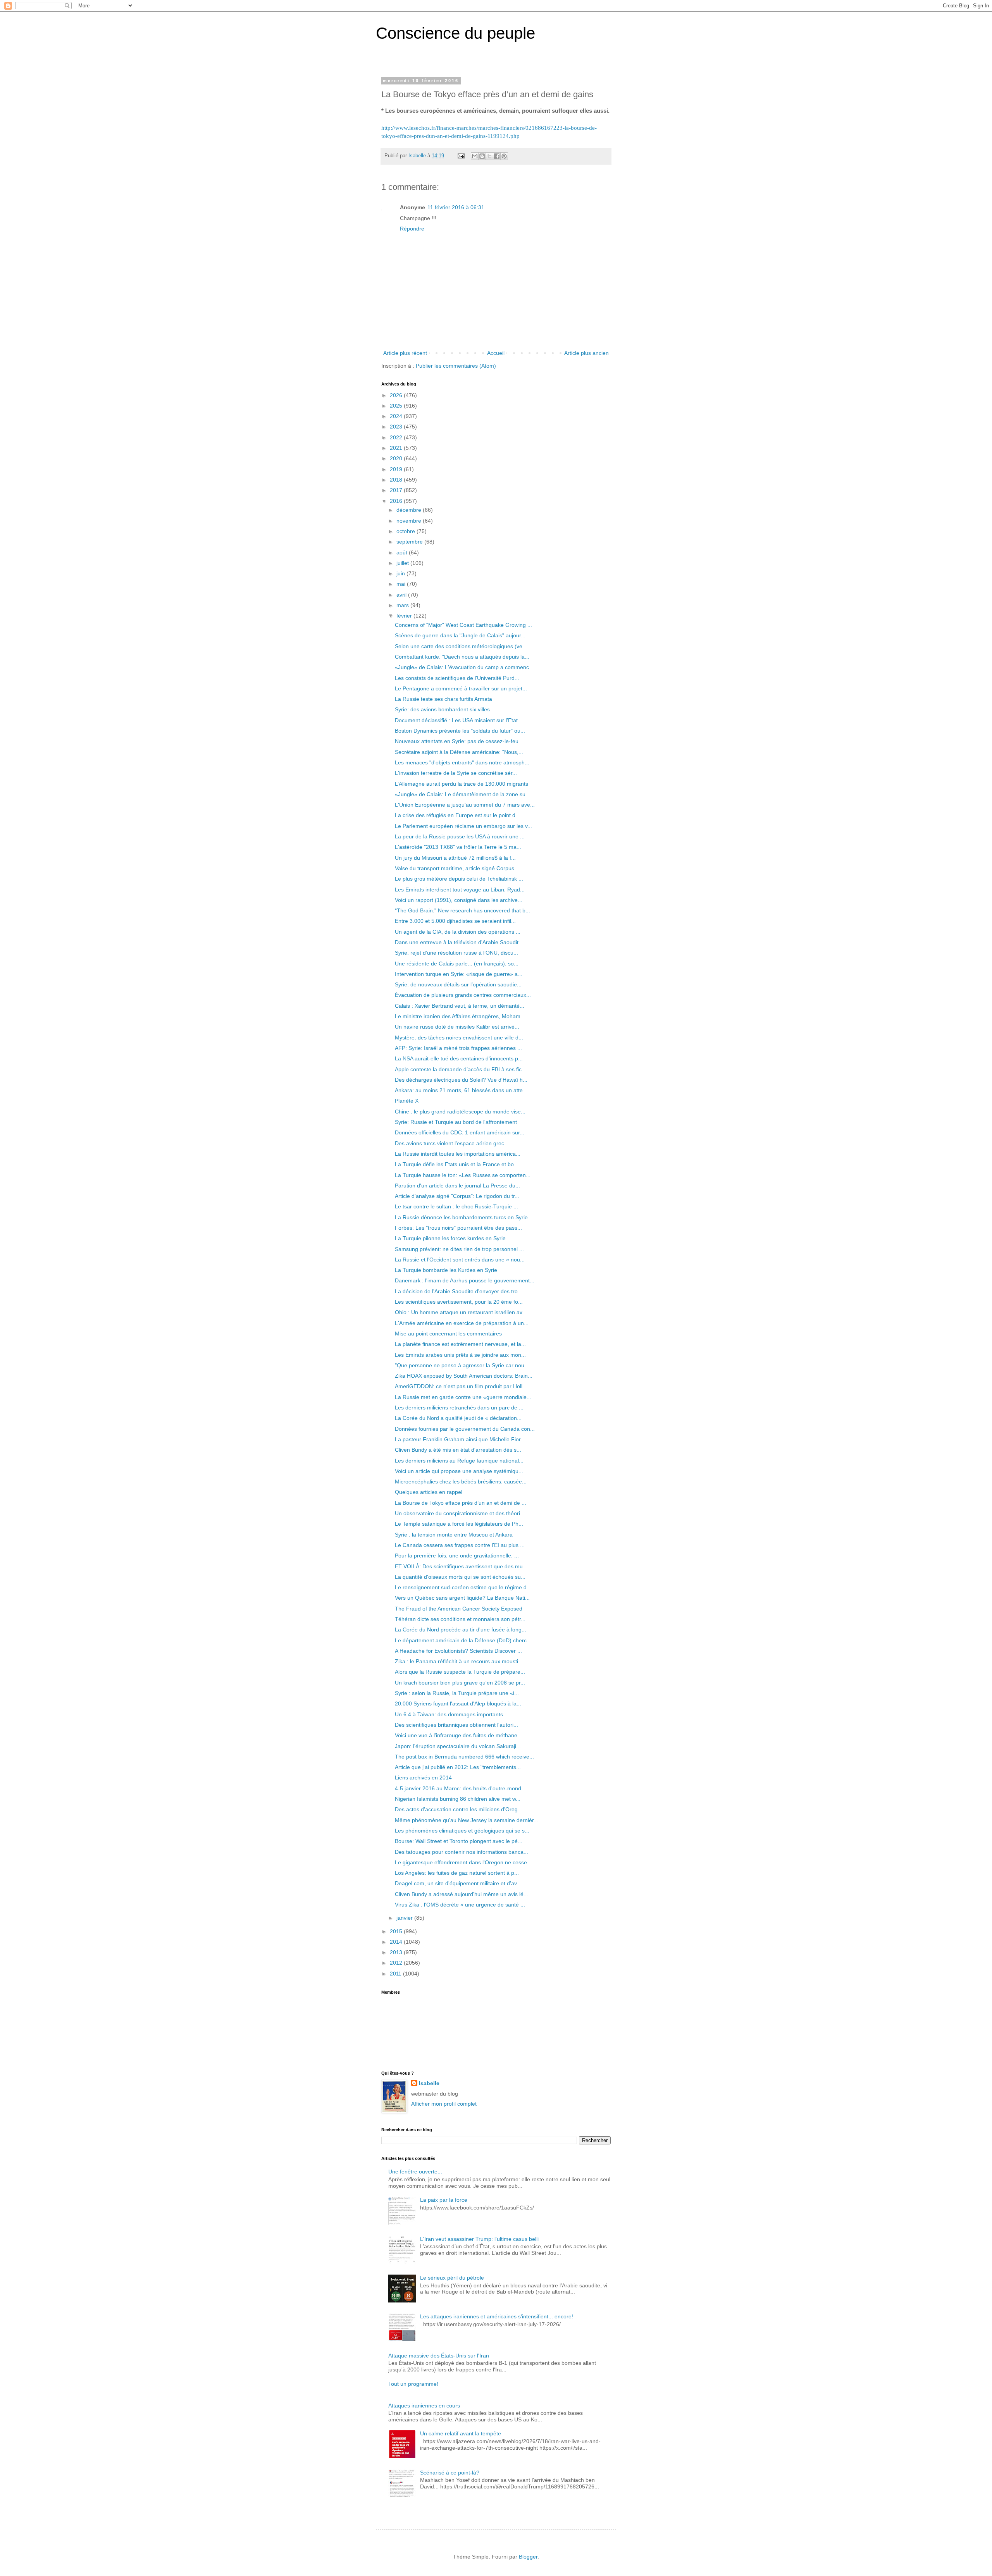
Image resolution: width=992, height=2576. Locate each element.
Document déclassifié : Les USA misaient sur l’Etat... (459, 720)
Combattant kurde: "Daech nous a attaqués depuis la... (462, 657)
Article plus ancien (586, 353)
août (403, 552)
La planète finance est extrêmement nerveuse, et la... (460, 1344)
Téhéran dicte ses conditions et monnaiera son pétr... (460, 1619)
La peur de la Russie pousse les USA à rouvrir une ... (460, 836)
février (405, 616)
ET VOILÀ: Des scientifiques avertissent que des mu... (461, 1566)
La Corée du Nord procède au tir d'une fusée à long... (461, 1630)
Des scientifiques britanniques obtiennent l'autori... (456, 1725)
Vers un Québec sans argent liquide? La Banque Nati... (462, 1598)
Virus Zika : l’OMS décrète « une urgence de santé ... (460, 1905)
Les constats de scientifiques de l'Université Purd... (457, 678)
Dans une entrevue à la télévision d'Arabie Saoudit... (459, 942)
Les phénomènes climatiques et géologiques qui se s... (462, 1831)
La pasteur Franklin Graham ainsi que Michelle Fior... (460, 1439)
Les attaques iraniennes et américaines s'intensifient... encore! (497, 2316)
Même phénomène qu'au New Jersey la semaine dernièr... (467, 1820)
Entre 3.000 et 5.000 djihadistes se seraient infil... (455, 921)
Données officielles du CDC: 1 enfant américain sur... (460, 1132)
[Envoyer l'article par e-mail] (461, 156)
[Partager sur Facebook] (497, 156)
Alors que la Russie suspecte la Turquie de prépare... (460, 1672)
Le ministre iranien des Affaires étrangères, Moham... (460, 1016)
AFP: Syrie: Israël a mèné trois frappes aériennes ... (458, 1048)
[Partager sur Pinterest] (504, 156)
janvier (405, 1918)
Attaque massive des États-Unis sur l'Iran (439, 2356)
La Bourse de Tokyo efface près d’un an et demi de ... (461, 1503)
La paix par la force (444, 2200)
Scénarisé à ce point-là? (450, 2473)
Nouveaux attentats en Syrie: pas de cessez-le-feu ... (460, 741)
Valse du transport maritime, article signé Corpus (455, 868)
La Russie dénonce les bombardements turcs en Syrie (461, 1217)
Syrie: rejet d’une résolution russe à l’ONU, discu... (456, 953)
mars (403, 605)
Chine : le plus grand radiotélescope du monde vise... (460, 1112)
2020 (397, 458)
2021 (397, 448)
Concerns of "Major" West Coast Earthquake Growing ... (463, 625)
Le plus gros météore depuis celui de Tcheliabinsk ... (459, 879)
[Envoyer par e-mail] (475, 156)
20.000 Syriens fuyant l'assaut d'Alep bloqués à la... (458, 1704)
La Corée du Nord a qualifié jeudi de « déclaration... (458, 1418)
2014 (397, 1942)
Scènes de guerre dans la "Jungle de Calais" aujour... (460, 635)
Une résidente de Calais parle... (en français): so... (457, 964)
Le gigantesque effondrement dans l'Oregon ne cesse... (463, 1862)
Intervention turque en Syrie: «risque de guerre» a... (459, 974)
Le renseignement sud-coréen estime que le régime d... (463, 1587)
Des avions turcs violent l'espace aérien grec (449, 1143)
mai (402, 584)
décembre (410, 510)
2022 (397, 437)
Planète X (407, 1101)
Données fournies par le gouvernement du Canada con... (465, 1429)
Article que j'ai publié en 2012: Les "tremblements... (458, 1767)
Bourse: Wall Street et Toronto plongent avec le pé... (459, 1841)
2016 (397, 501)
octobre (406, 531)
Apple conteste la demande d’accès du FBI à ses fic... (461, 1069)
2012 (397, 1963)
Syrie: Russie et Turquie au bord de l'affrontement (456, 1122)
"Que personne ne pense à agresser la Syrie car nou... (462, 1365)
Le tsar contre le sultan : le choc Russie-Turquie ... (456, 1206)
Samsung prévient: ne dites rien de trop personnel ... (459, 1249)
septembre (410, 542)
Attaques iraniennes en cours (424, 2406)
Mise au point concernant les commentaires (448, 1334)
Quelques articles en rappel (429, 1492)
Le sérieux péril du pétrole (452, 2278)
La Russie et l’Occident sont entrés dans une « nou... (460, 1260)
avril (402, 595)
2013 (397, 1952)
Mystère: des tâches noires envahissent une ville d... (459, 1038)
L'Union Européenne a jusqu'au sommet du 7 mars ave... (465, 805)
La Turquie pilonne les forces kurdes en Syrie (450, 1238)
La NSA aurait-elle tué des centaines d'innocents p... (459, 1058)
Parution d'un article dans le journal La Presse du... (457, 1186)
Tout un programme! (413, 2384)
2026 (397, 395)
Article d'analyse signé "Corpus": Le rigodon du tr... (457, 1196)
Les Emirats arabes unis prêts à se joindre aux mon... (460, 1355)
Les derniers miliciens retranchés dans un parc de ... (459, 1408)
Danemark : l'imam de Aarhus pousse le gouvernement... (465, 1280)
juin (401, 573)
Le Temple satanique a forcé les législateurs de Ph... (459, 1524)
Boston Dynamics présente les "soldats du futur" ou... (460, 731)
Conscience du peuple (456, 33)
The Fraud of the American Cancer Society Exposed (459, 1609)
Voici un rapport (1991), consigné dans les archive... (459, 900)
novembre (410, 521)
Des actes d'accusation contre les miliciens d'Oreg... (459, 1809)
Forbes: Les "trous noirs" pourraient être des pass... (458, 1228)
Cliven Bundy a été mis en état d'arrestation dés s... (458, 1450)
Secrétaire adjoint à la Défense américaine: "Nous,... (459, 752)
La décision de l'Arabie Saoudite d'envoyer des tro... (459, 1291)
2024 (397, 416)
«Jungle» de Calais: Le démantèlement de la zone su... (462, 794)
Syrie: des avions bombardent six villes (442, 709)
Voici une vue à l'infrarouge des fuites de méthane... (458, 1735)
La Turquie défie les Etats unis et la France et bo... (457, 1164)
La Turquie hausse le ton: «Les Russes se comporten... (463, 1175)
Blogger (528, 2557)
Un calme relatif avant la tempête (461, 2433)
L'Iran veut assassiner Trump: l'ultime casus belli (479, 2239)
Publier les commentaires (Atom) (456, 366)
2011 (396, 1974)
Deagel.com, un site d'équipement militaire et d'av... (458, 1883)
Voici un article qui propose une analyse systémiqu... (459, 1471)
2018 (397, 480)
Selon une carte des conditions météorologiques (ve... (461, 646)
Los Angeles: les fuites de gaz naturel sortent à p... (457, 1873)
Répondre (412, 229)
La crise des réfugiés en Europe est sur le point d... (457, 815)
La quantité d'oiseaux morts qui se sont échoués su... (460, 1577)
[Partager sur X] (489, 156)
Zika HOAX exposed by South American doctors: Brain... (464, 1376)
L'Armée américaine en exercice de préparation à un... (462, 1323)
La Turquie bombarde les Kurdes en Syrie (446, 1270)
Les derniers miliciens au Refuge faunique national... (459, 1461)
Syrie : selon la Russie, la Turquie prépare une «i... (457, 1693)
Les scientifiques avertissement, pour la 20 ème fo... (459, 1302)
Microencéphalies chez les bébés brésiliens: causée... (461, 1482)
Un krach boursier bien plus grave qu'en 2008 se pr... (460, 1683)
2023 (397, 427)
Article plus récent (405, 353)
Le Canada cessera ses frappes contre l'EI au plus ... (460, 1545)
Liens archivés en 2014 (423, 1778)
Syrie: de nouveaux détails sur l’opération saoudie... (458, 984)
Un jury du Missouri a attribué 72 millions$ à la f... (455, 858)
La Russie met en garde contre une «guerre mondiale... (463, 1397)
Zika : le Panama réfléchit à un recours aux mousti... (459, 1661)
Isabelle (429, 2083)
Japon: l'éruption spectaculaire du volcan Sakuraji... (458, 1746)
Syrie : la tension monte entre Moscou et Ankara (454, 1535)
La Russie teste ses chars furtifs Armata (443, 699)
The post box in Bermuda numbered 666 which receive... (464, 1757)
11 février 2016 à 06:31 (456, 207)
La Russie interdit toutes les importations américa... (458, 1154)
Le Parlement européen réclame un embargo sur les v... (463, 826)
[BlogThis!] (482, 156)
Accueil (496, 353)
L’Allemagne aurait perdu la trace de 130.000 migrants (462, 784)
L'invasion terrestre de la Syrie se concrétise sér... (456, 773)
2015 (397, 1931)
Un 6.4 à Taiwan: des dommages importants (449, 1714)
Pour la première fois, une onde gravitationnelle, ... (457, 1556)
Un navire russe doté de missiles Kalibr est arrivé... (457, 1027)
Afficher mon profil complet (444, 2104)
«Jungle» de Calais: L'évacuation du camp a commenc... (464, 667)
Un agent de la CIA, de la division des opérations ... (458, 932)
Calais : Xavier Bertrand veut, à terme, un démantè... (460, 1006)
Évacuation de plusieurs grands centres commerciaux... (463, 995)
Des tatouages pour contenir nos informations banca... (462, 1852)
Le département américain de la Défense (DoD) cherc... (463, 1640)
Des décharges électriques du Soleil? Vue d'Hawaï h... (461, 1080)
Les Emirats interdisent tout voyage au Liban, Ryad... (460, 890)
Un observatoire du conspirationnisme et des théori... (460, 1513)
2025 (397, 406)
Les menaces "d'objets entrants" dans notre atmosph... (462, 762)
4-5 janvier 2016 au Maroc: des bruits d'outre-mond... (460, 1788)
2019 (397, 469)
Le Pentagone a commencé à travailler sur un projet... (461, 688)
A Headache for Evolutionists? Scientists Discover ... (458, 1651)
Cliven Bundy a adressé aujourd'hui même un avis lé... (462, 1894)
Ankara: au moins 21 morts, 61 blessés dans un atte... (461, 1090)
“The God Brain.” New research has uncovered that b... (462, 910)
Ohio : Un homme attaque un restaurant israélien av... (461, 1312)
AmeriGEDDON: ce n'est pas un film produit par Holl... (461, 1386)
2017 (397, 490)
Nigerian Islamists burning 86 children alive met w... (458, 1799)
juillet (403, 563)
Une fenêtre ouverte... (415, 2172)
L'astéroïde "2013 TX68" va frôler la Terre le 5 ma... (458, 847)
